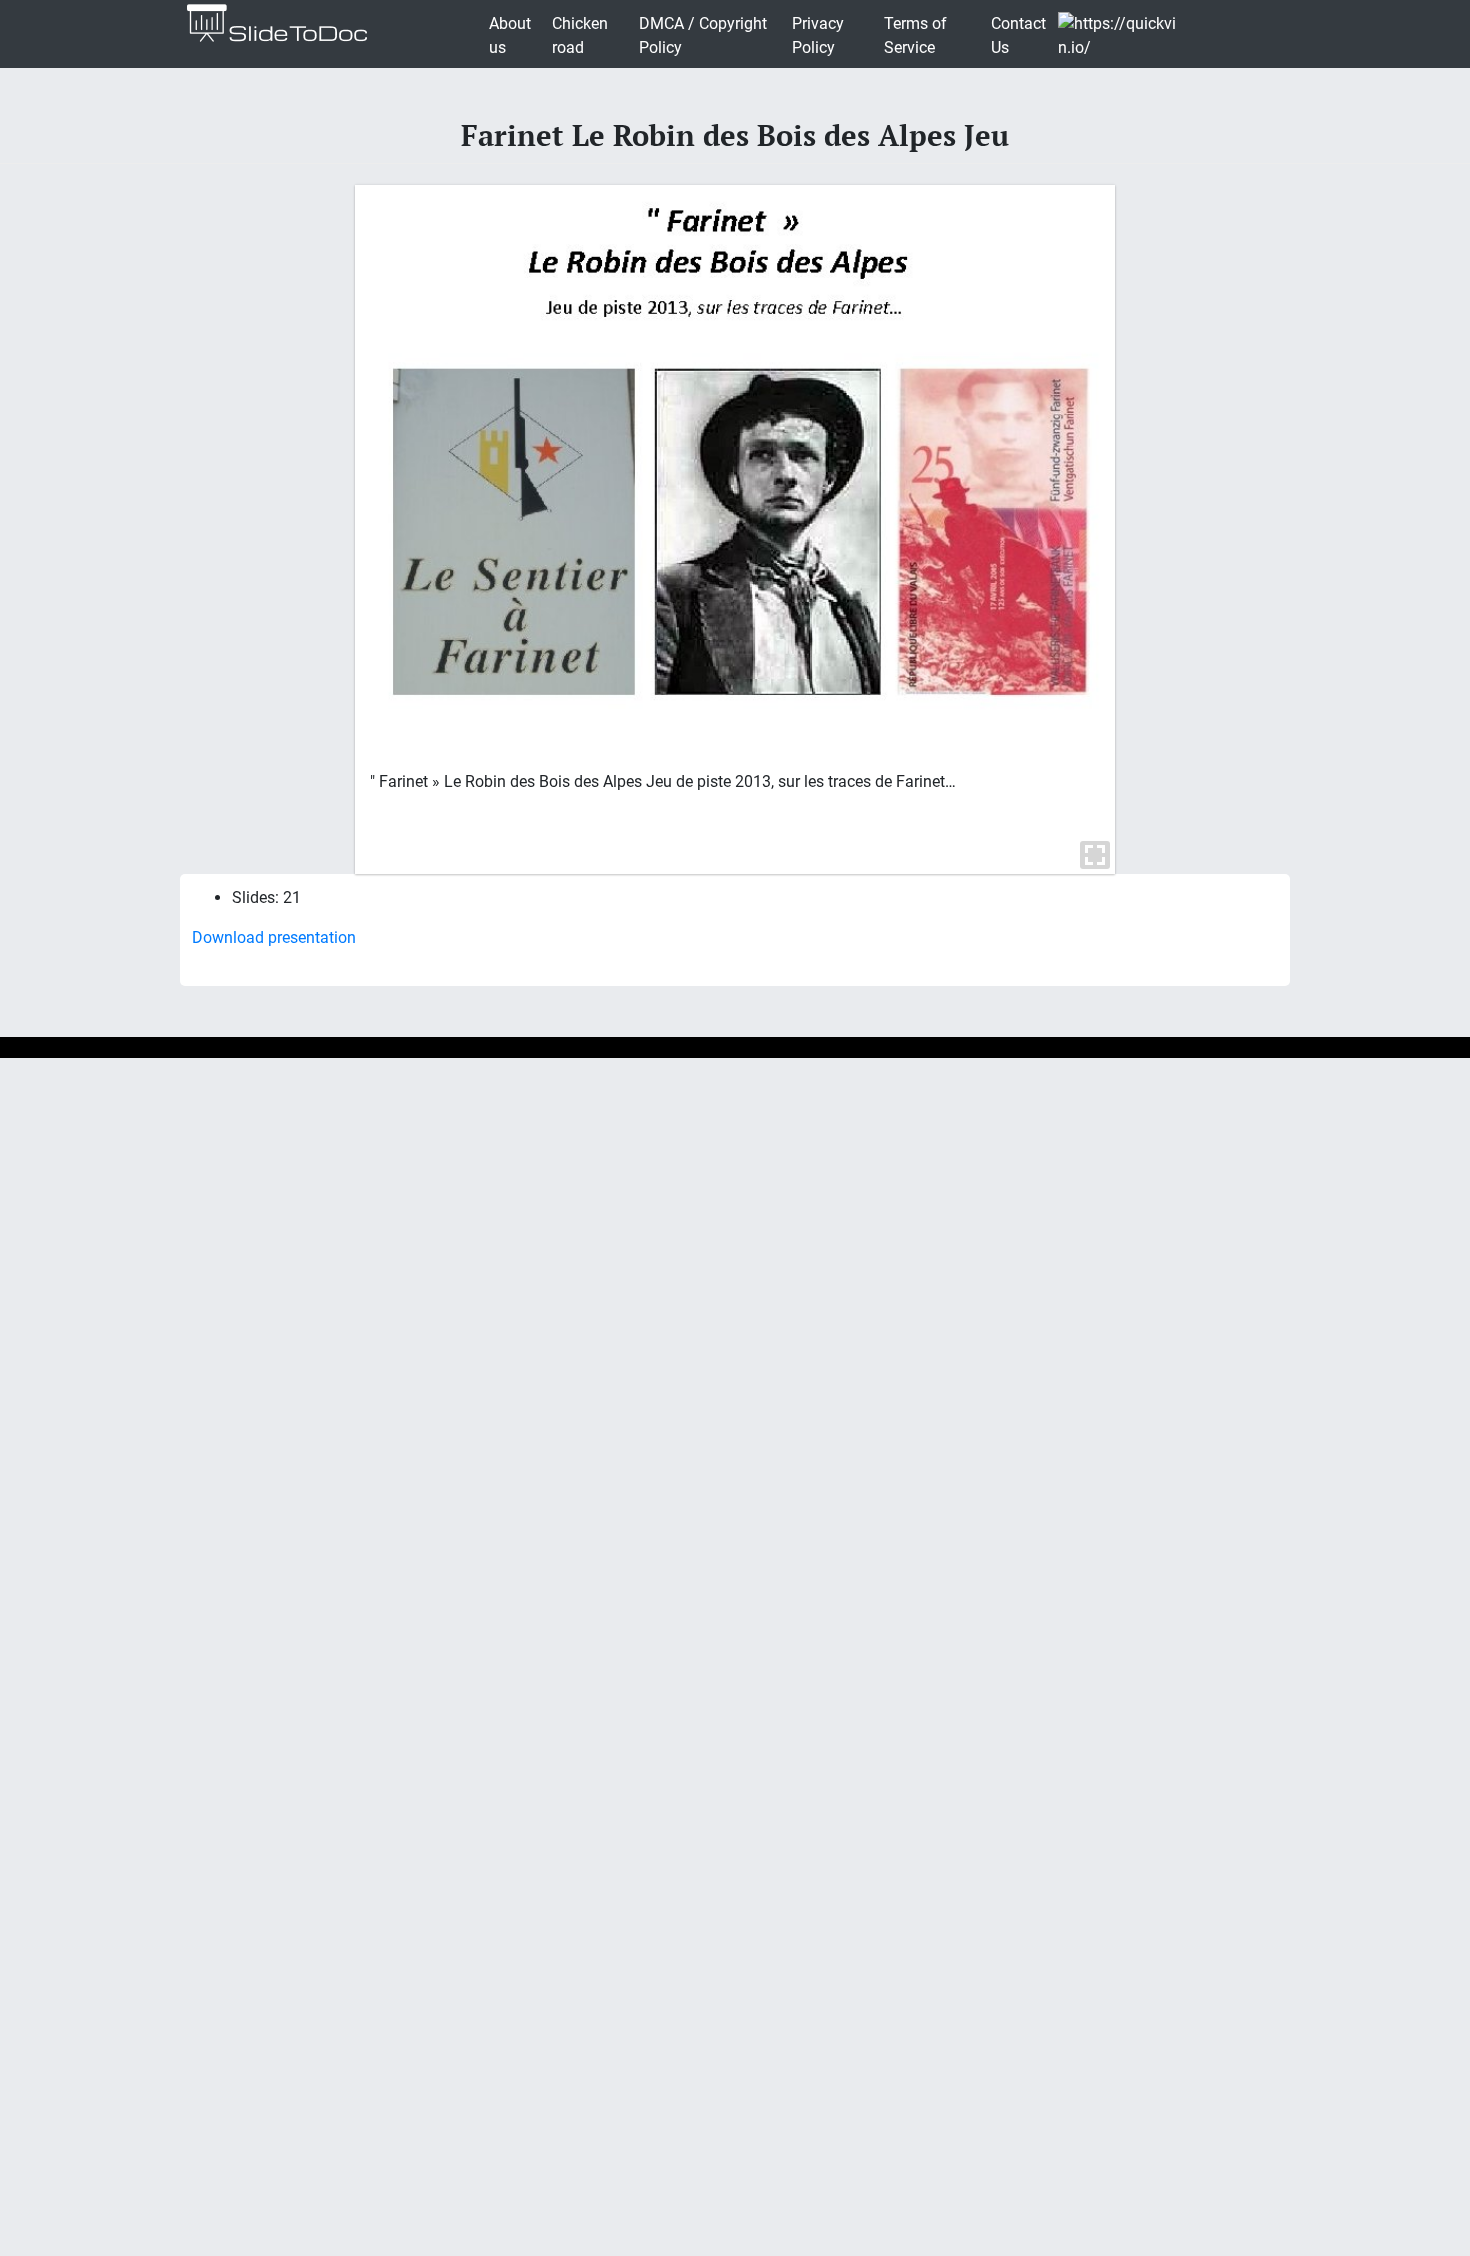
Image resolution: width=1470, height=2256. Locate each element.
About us (510, 35)
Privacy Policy (818, 35)
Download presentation (274, 937)
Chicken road (580, 35)
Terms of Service (915, 35)
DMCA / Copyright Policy (703, 35)
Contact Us (1018, 35)
